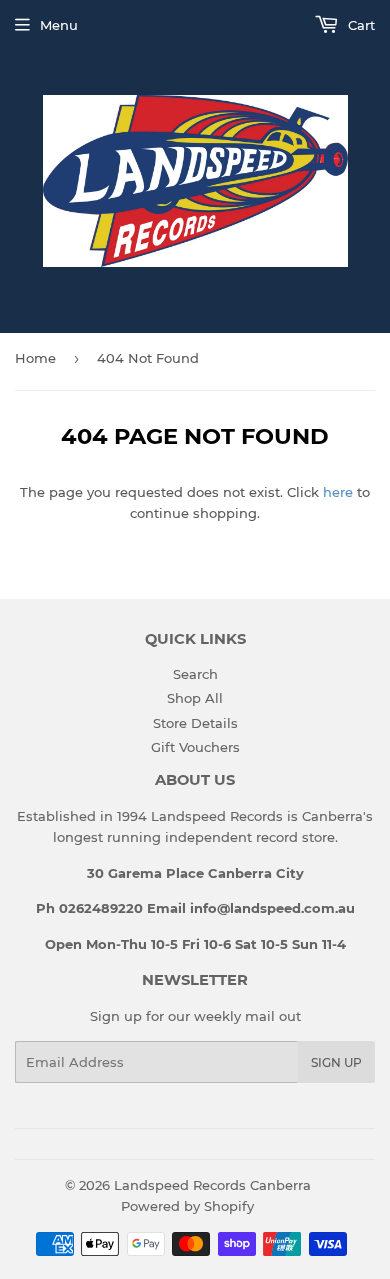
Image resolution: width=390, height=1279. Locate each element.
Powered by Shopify (187, 1206)
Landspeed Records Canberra (212, 1185)
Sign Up (336, 1062)
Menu (59, 25)
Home (35, 358)
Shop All (195, 698)
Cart (359, 25)
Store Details (195, 723)
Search (195, 674)
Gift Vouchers (195, 747)
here (338, 492)
